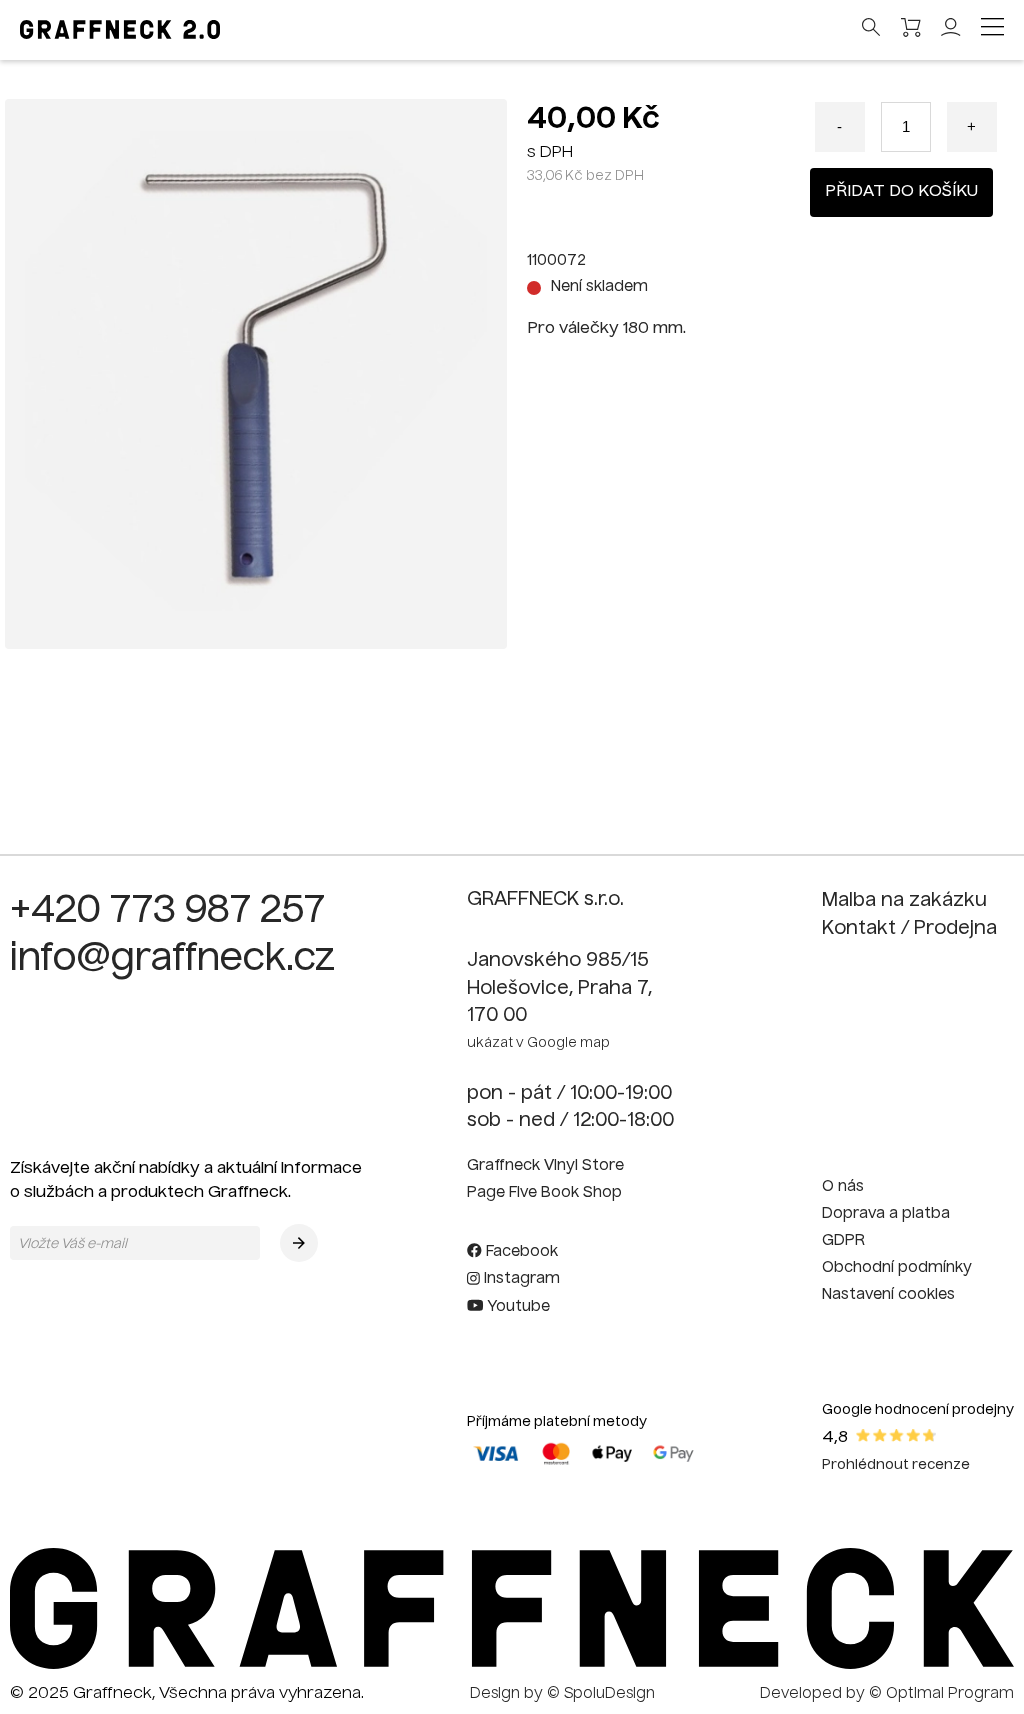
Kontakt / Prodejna (909, 929)
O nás (843, 1187)
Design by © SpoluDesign (562, 1694)
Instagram (520, 1279)
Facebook (520, 1252)
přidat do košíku (901, 192)
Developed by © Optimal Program (887, 1694)
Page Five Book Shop (544, 1193)
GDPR (843, 1241)
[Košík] (911, 30)
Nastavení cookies (888, 1295)
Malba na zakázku (904, 901)
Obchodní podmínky (897, 1268)
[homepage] (512, 1665)
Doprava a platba (886, 1214)
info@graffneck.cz (172, 960)
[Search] (871, 29)
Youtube (516, 1307)
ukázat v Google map (538, 1043)
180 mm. (654, 329)
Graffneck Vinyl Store (545, 1166)
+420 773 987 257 (167, 912)
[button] (299, 1243)
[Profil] (951, 33)
